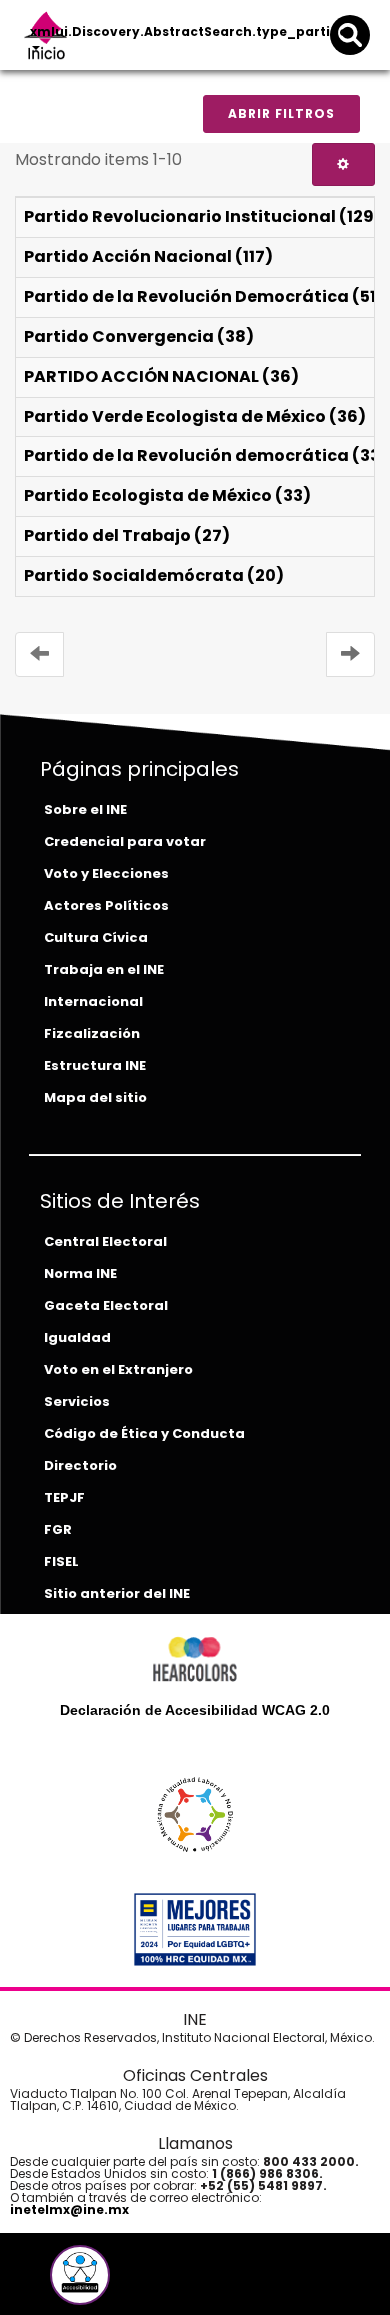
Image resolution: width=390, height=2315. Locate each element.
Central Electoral (105, 1241)
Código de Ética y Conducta (144, 1433)
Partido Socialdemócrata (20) (154, 575)
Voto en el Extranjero (118, 1369)
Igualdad (77, 1337)
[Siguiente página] (350, 654)
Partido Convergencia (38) (139, 336)
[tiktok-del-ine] (135, 2282)
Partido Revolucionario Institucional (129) (203, 216)
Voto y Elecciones (106, 873)
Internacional (93, 1001)
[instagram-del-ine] (121, 2282)
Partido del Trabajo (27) (127, 535)
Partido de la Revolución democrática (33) (206, 455)
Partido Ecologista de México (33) (167, 495)
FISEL (61, 1561)
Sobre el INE (85, 809)
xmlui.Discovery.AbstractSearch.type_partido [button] (190, 31)
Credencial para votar (125, 841)
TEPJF (64, 1497)
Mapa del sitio (95, 1097)
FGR (58, 1529)
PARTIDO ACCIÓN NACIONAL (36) (161, 376)
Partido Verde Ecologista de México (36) (195, 416)
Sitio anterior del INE (117, 1593)
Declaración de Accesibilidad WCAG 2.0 (195, 1710)
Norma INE (80, 1273)
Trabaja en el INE (104, 969)
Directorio (80, 1465)
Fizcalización (92, 1033)
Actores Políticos (106, 905)
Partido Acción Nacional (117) (148, 256)
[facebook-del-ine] (47, 2282)
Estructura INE (95, 1065)
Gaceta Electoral (106, 1305)
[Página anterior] (39, 654)
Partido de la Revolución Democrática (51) (204, 296)
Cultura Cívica (96, 937)
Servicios (77, 1401)
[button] (80, 2275)
